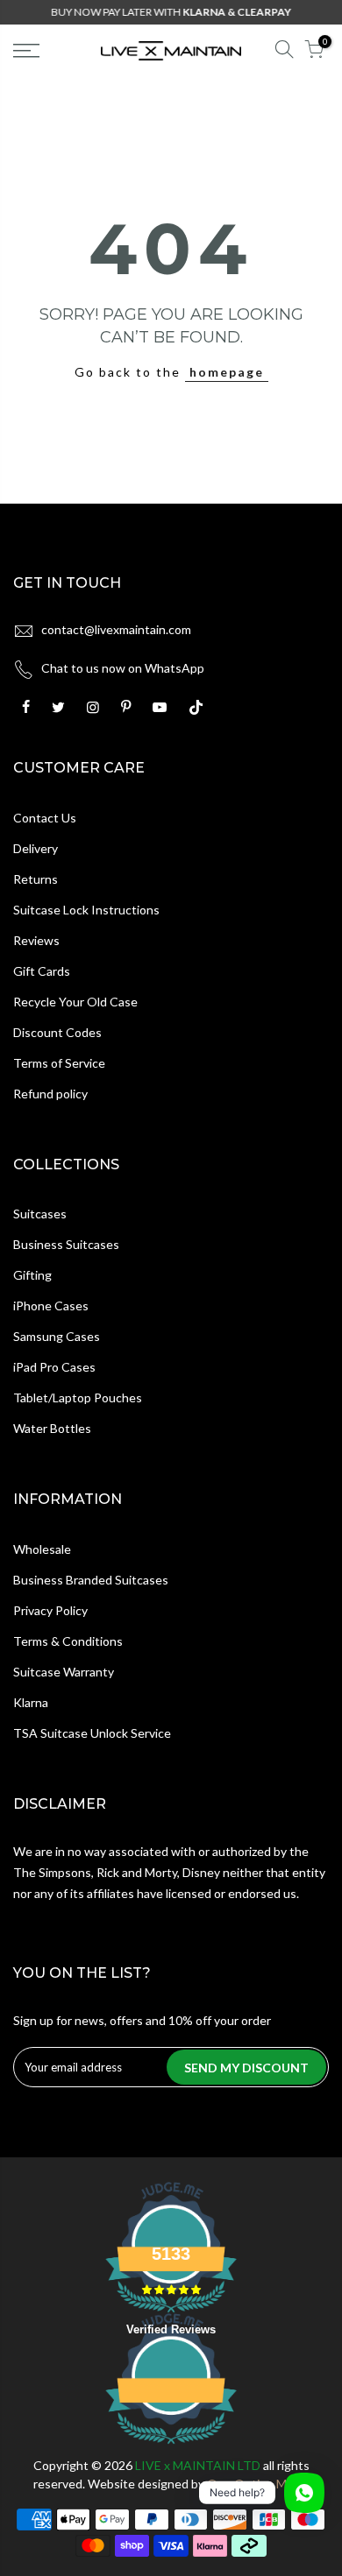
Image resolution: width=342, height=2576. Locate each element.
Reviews (36, 940)
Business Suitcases (66, 1244)
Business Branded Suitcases (91, 1580)
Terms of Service (59, 1063)
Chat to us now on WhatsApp (123, 668)
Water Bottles (52, 1428)
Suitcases (40, 1214)
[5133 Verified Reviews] (171, 2447)
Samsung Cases (57, 1336)
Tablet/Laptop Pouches (78, 1397)
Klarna (31, 1702)
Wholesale (42, 1549)
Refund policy (50, 1094)
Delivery (36, 848)
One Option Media (258, 2484)
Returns (36, 879)
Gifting (32, 1275)
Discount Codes (57, 1032)
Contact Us (45, 818)
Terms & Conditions (68, 1641)
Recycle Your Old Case (75, 1002)
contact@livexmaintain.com (116, 629)
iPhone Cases (51, 1306)
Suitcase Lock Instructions (86, 910)
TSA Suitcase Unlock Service (92, 1733)
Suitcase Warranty (64, 1672)
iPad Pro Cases (54, 1367)
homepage (227, 372)
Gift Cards (42, 971)
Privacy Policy (50, 1610)
